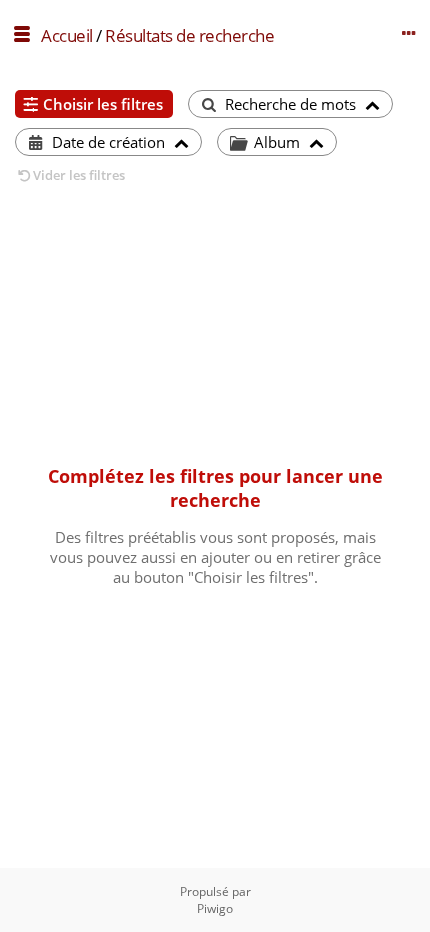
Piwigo (215, 908)
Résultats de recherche (189, 35)
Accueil (67, 35)
